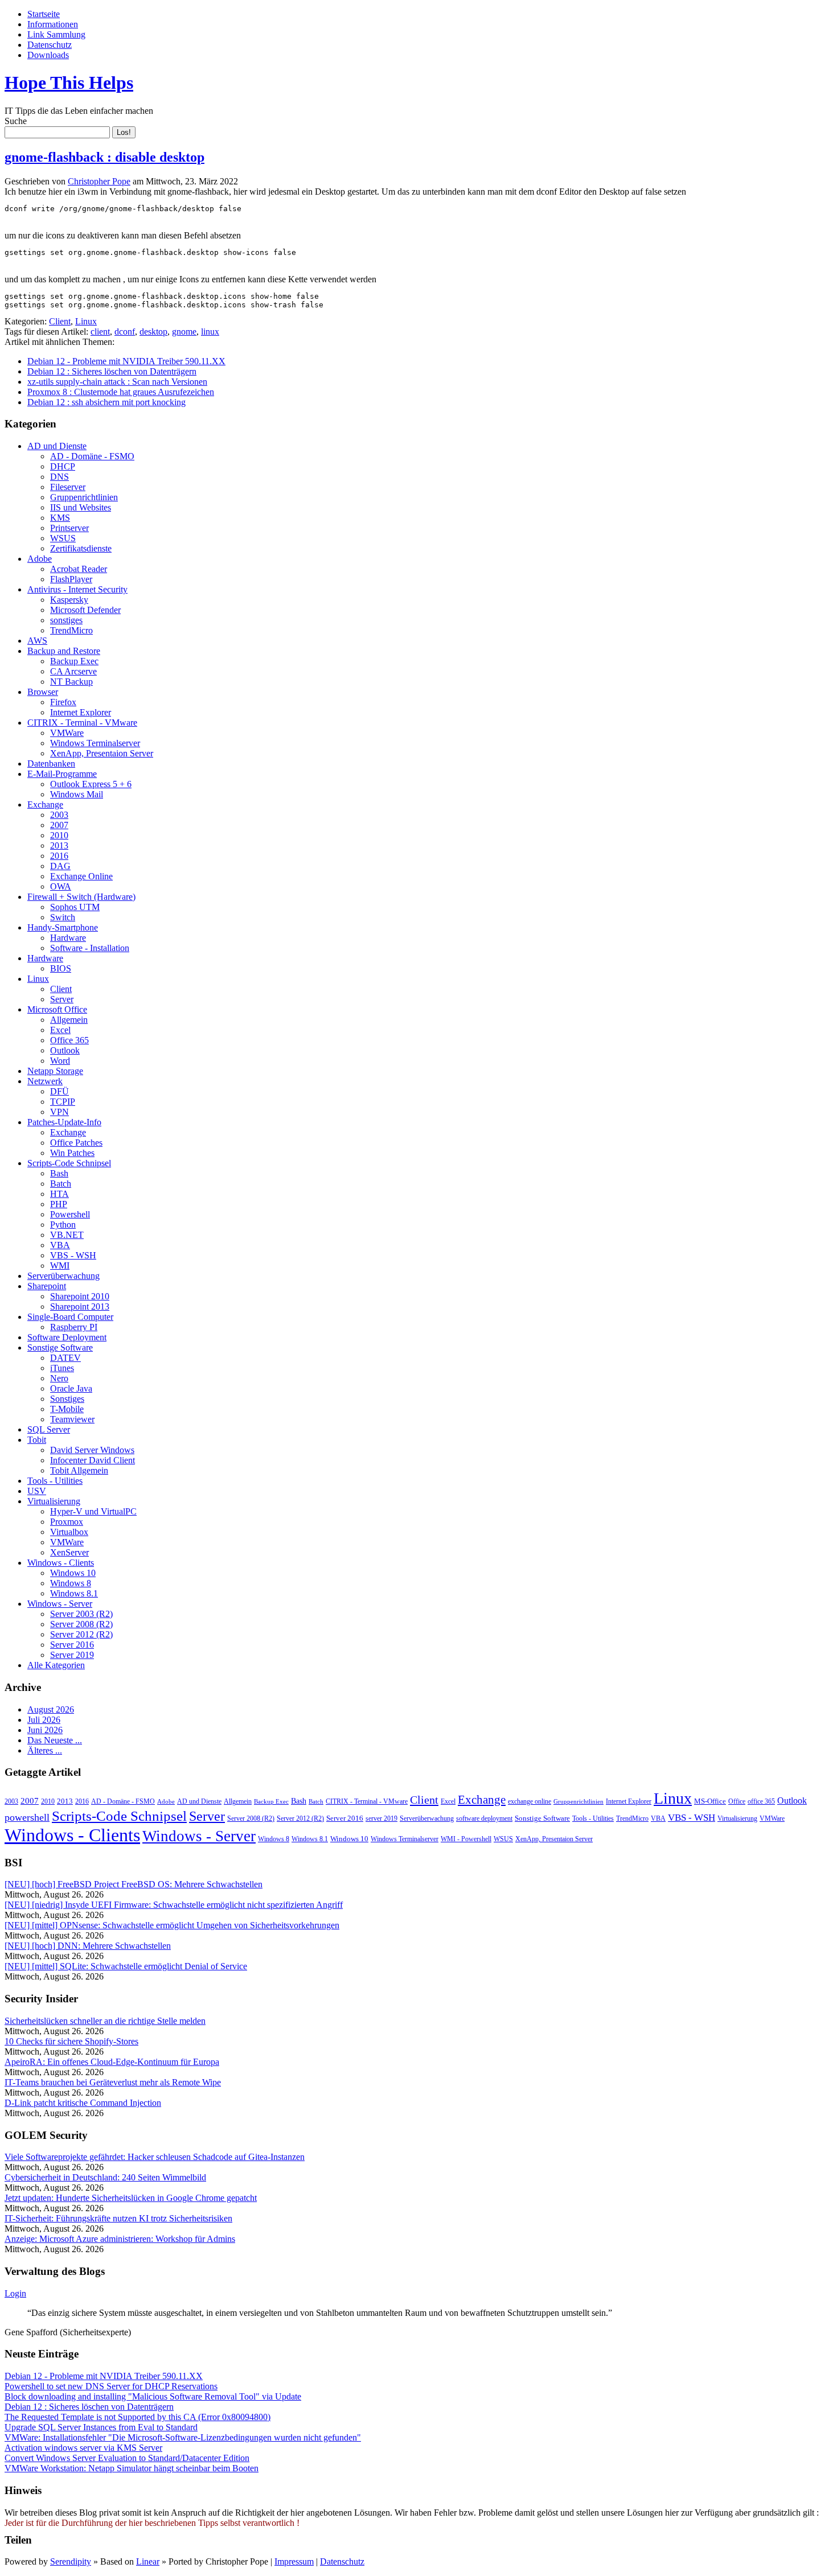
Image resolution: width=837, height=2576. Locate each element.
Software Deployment (67, 1337)
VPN (60, 1112)
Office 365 (69, 1040)
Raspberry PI (74, 1327)
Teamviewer (72, 1419)
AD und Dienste (57, 446)
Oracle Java (71, 1388)
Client (60, 321)
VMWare (67, 733)
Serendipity (71, 2561)
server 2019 (381, 1818)
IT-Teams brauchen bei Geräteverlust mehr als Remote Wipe (113, 2082)
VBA (60, 1245)
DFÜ (60, 1091)
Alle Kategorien (56, 1665)
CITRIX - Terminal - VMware (82, 723)
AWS (37, 641)
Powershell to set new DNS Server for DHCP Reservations (111, 2386)
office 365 (761, 1801)
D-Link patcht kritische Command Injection (83, 2103)
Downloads (48, 55)
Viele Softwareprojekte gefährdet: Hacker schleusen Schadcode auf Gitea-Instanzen (155, 2157)
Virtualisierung (54, 1501)
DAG (60, 866)
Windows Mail (77, 794)
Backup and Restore (64, 651)
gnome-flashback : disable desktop (104, 157)
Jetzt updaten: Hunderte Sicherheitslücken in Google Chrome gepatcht (131, 2198)
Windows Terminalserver (95, 743)
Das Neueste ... (55, 1740)
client (100, 332)
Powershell (70, 1214)
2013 (59, 845)
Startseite (44, 14)
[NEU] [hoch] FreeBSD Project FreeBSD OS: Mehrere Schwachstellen (134, 1884)
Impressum (294, 2561)
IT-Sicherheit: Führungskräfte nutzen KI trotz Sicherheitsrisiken (118, 2218)
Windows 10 (73, 1573)
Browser (43, 692)
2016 (59, 856)
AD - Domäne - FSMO (92, 456)
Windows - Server (60, 1604)
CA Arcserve (73, 671)
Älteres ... (45, 1750)
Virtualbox (69, 1532)
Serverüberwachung (63, 1276)
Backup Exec (74, 661)
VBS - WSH (73, 1255)
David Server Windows (92, 1450)
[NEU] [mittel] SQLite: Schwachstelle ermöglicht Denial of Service (126, 1966)
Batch (61, 1184)
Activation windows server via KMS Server (83, 2448)
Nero (59, 1378)
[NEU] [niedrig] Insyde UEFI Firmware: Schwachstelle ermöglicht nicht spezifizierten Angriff (174, 1905)
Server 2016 (72, 1645)
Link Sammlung (56, 34)
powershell (27, 1817)
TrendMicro (71, 630)
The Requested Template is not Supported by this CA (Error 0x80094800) (138, 2417)
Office (737, 1801)
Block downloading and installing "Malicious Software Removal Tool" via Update (153, 2396)
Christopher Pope (99, 181)
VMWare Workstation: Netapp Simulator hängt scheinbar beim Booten (132, 2468)
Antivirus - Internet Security (77, 589)
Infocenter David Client (93, 1460)
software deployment (484, 1818)
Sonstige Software (60, 1347)
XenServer (69, 1552)
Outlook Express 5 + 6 (91, 784)
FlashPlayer (71, 579)
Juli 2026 (44, 1720)
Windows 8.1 (74, 1593)
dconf (125, 332)
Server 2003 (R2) (81, 1614)
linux (210, 332)
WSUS (63, 538)
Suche (16, 121)
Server (62, 999)
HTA (60, 1194)
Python (63, 1225)
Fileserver (68, 487)
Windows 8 (71, 1583)
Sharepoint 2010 (80, 1296)
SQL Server (49, 1429)
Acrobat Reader (79, 569)
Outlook (65, 1050)
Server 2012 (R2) (81, 1634)
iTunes (62, 1368)
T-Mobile (67, 1409)
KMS (60, 518)
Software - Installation (90, 948)
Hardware (68, 938)
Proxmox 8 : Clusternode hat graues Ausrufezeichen (121, 392)
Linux (86, 321)
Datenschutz (50, 45)
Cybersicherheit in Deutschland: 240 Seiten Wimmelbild (105, 2177)
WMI (60, 1266)
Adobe (40, 559)
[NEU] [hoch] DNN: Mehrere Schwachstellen (88, 1946)
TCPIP (63, 1102)
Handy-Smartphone (63, 927)
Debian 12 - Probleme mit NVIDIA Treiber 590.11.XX (126, 361)
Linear (148, 2561)
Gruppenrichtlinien (84, 497)
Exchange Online (81, 876)
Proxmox (67, 1522)
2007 (59, 825)
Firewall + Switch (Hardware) (81, 897)
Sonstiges (67, 1399)
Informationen (53, 24)
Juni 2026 (45, 1730)
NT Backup (71, 682)
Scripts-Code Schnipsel (69, 1163)
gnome (184, 332)
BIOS (61, 968)
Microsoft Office (57, 1009)
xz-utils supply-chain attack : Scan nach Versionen (117, 382)
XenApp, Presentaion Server (102, 753)
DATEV (65, 1358)
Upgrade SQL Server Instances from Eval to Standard (101, 2427)
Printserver (69, 528)
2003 (59, 815)
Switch (63, 917)
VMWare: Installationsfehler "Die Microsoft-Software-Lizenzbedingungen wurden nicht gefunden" (183, 2437)
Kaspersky (69, 600)
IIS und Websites (81, 507)
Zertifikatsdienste (81, 548)
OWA (61, 886)
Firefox (63, 702)
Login (15, 2293)
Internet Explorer (81, 712)
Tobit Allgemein (79, 1470)
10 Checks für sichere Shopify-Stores (71, 2041)
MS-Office (710, 1801)
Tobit (37, 1440)
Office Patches (76, 1143)
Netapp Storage (55, 1071)
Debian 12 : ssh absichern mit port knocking (106, 402)
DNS (60, 477)
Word (60, 1061)
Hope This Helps (69, 83)
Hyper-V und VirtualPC (93, 1511)
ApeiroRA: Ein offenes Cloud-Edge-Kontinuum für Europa (112, 2062)
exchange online (530, 1801)
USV (37, 1491)
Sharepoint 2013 (80, 1306)
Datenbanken (51, 764)
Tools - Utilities (55, 1481)
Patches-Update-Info (64, 1122)
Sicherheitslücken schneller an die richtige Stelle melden (105, 2021)
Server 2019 (72, 1655)
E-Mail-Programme (62, 774)
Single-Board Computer (70, 1317)
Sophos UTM (75, 907)
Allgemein (69, 1020)
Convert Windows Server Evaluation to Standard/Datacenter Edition (127, 2458)
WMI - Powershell (466, 1839)
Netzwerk (45, 1081)
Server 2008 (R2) (81, 1624)
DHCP (63, 466)
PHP (59, 1204)
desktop (153, 332)
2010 (59, 835)
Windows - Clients (61, 1563)
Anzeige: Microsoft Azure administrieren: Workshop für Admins (120, 2239)
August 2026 (51, 1709)
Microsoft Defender (85, 610)
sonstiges (66, 620)
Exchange (45, 805)
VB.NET (67, 1235)
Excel (60, 1030)
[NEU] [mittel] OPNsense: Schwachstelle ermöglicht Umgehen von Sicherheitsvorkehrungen (172, 1925)
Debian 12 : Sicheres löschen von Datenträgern (112, 371)
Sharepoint (47, 1286)
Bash (59, 1173)
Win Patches (72, 1153)
